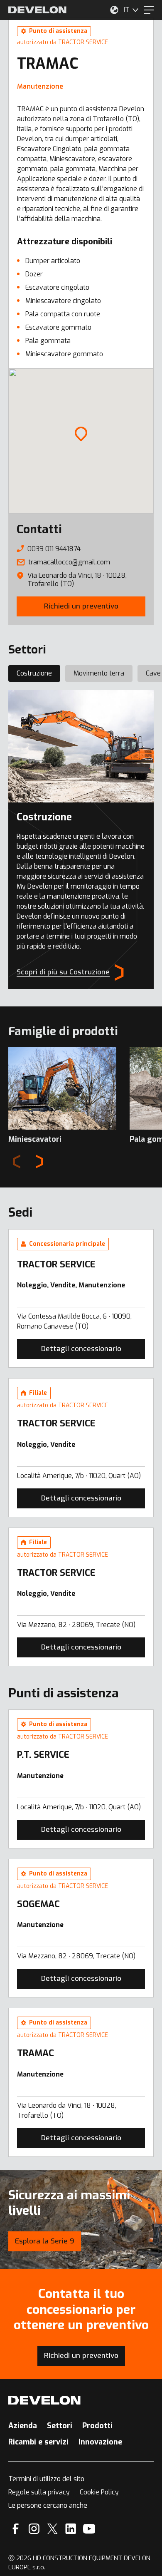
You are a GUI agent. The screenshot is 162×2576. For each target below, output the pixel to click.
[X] (53, 2529)
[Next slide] (39, 1162)
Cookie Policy (99, 2492)
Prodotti (97, 2426)
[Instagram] (34, 2529)
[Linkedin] (71, 2529)
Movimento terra (99, 673)
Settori (60, 2426)
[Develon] (37, 10)
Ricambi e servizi (38, 2442)
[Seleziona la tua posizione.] (114, 10)
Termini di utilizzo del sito (46, 2479)
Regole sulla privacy (39, 2492)
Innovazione (100, 2442)
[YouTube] (89, 2529)
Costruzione (34, 673)
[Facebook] (16, 2529)
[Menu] (149, 10)
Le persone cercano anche (48, 2505)
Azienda (23, 2426)
